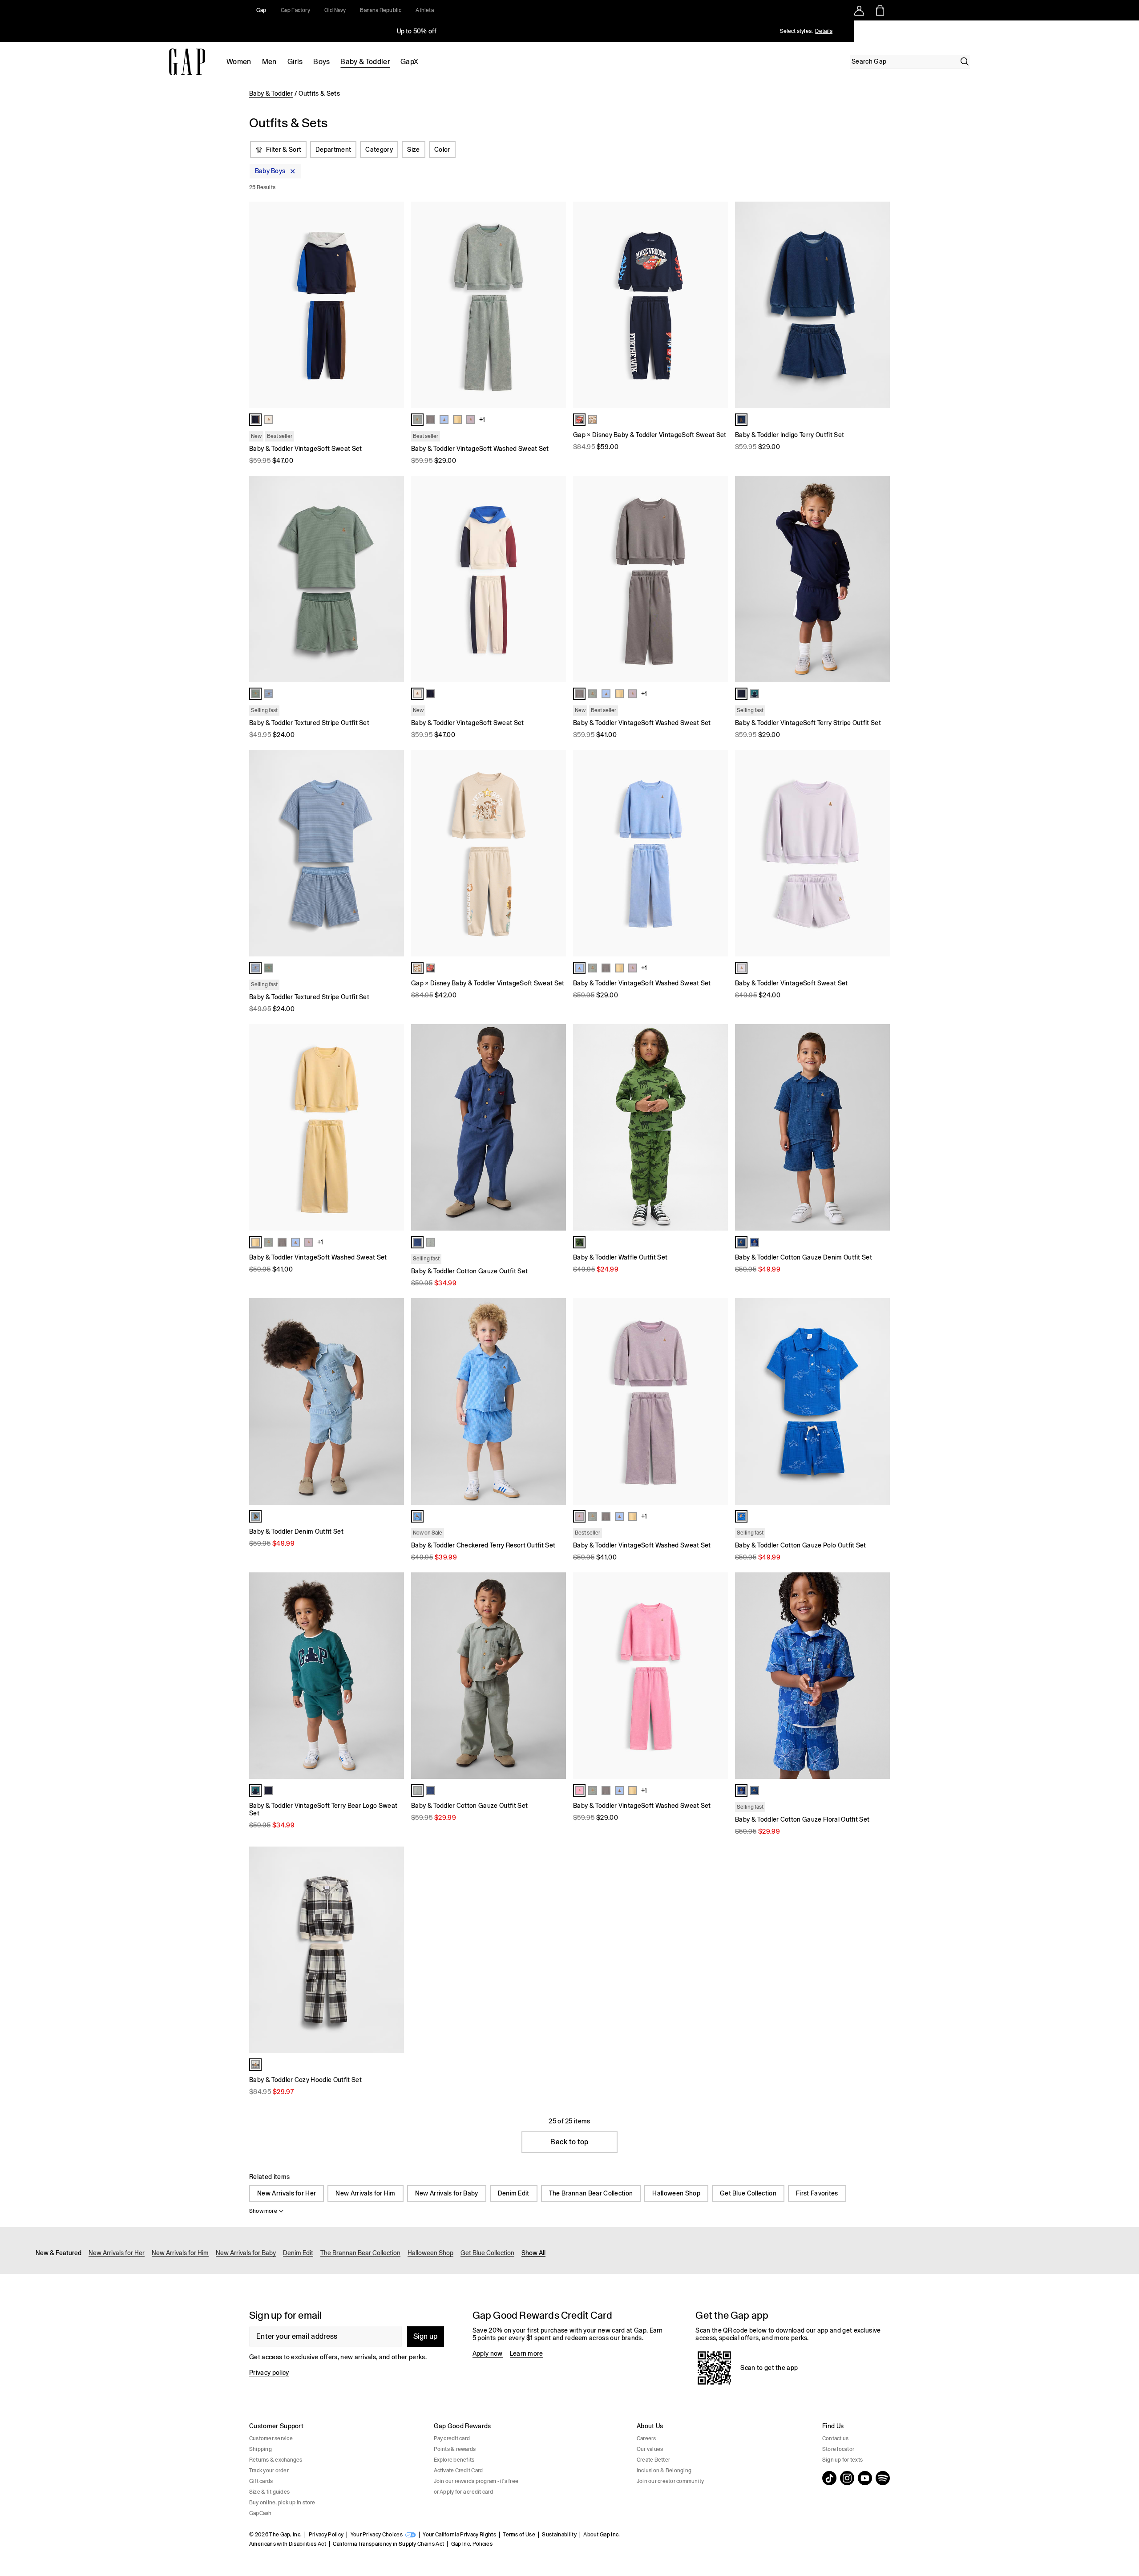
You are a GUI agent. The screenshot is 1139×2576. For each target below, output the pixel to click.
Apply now (488, 2353)
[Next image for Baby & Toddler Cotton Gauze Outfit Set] (555, 1127)
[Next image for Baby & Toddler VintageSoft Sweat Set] (393, 305)
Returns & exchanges (276, 2460)
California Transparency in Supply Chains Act (388, 2544)
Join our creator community (670, 2481)
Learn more (527, 2353)
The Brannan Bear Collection (591, 2193)
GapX (409, 62)
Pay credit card (452, 2438)
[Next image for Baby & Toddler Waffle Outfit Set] (717, 1127)
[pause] (1129, 31)
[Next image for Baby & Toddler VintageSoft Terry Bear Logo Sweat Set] (393, 1676)
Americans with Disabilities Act (288, 2544)
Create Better (653, 2460)
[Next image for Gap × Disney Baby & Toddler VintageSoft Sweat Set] (717, 305)
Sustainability (559, 2535)
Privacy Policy (326, 2535)
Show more (263, 2211)
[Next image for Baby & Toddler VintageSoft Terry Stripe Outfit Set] (879, 579)
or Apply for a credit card (463, 2492)
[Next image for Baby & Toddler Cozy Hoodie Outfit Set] (393, 1950)
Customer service (271, 2438)
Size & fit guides (269, 2492)
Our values (650, 2449)
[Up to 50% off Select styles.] (417, 31)
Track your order (269, 2471)
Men (269, 62)
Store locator (838, 2449)
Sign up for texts (842, 2460)
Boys (321, 62)
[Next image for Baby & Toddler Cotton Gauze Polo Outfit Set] (879, 1401)
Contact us (835, 2438)
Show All (533, 2253)
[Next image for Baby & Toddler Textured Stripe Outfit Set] (393, 579)
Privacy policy (269, 2373)
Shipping (261, 2449)
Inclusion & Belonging (664, 2471)
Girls (295, 62)
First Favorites (817, 2193)
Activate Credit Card (458, 2471)
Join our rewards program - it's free (476, 2481)
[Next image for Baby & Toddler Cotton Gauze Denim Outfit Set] (879, 1127)
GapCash (261, 2513)
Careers (646, 2438)
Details (824, 31)
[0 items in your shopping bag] (879, 10)
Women (239, 62)
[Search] (965, 61)
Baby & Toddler (365, 62)
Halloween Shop (676, 2193)
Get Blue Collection (748, 2193)
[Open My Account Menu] (859, 10)
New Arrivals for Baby (447, 2193)
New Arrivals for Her (287, 2193)
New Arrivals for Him (365, 2193)
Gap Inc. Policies (472, 2544)
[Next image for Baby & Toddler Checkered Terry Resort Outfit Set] (555, 1401)
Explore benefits (454, 2460)
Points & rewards (455, 2449)
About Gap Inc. (602, 2535)
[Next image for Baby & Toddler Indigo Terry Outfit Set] (879, 305)
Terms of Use (519, 2535)
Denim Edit (514, 2193)
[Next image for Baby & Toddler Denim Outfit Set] (393, 1401)
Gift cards (261, 2481)
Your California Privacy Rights (459, 2535)
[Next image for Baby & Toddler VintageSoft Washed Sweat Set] (555, 305)
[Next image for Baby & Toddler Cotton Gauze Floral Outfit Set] (879, 1676)
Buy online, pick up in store (282, 2503)
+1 (482, 420)
